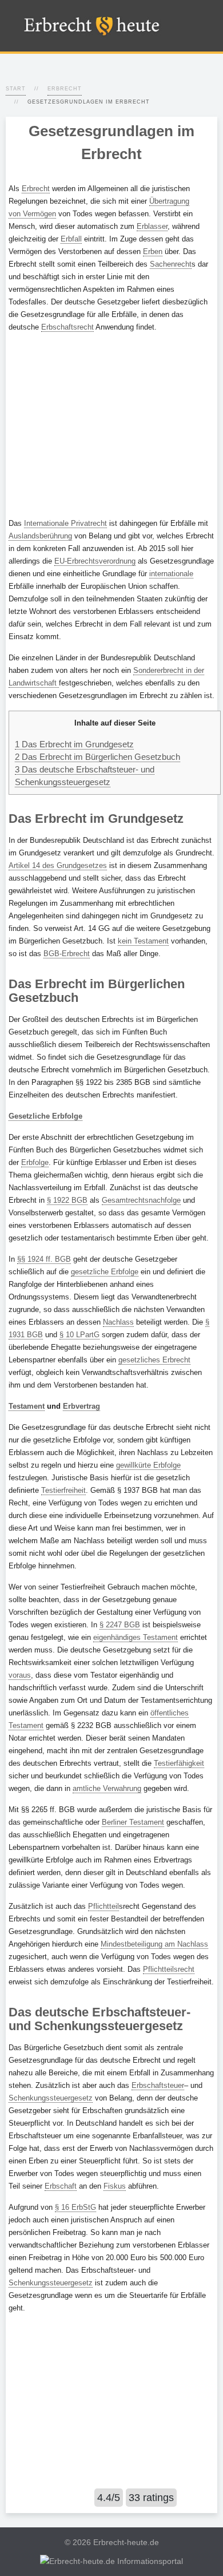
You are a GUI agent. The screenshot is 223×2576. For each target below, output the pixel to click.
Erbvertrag (81, 1406)
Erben (153, 251)
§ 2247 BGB (120, 1625)
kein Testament (143, 941)
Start (16, 89)
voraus (20, 1675)
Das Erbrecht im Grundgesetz (74, 744)
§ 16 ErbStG (75, 2207)
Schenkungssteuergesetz (51, 2098)
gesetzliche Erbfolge (105, 1272)
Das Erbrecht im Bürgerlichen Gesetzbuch (97, 757)
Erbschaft (61, 2186)
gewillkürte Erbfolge (148, 1465)
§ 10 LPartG (79, 1335)
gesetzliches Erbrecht (154, 1360)
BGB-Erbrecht (67, 954)
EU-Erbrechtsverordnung (95, 561)
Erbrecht (65, 89)
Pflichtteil (103, 1906)
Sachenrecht (171, 264)
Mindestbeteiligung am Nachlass (154, 1944)
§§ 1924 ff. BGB (44, 1259)
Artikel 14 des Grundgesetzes (58, 865)
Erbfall (71, 239)
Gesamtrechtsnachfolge (141, 1200)
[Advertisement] (111, 425)
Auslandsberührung (40, 536)
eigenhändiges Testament (136, 1637)
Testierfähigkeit (179, 1763)
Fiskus (115, 2186)
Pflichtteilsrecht (169, 1969)
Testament (27, 1406)
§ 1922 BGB (67, 1200)
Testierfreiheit (63, 1490)
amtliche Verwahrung (107, 1788)
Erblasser (152, 226)
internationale (171, 574)
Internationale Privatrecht (65, 523)
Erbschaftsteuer (158, 2085)
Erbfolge (35, 1162)
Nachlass (118, 1322)
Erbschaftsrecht (67, 327)
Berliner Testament (133, 1822)
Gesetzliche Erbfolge (45, 1116)
